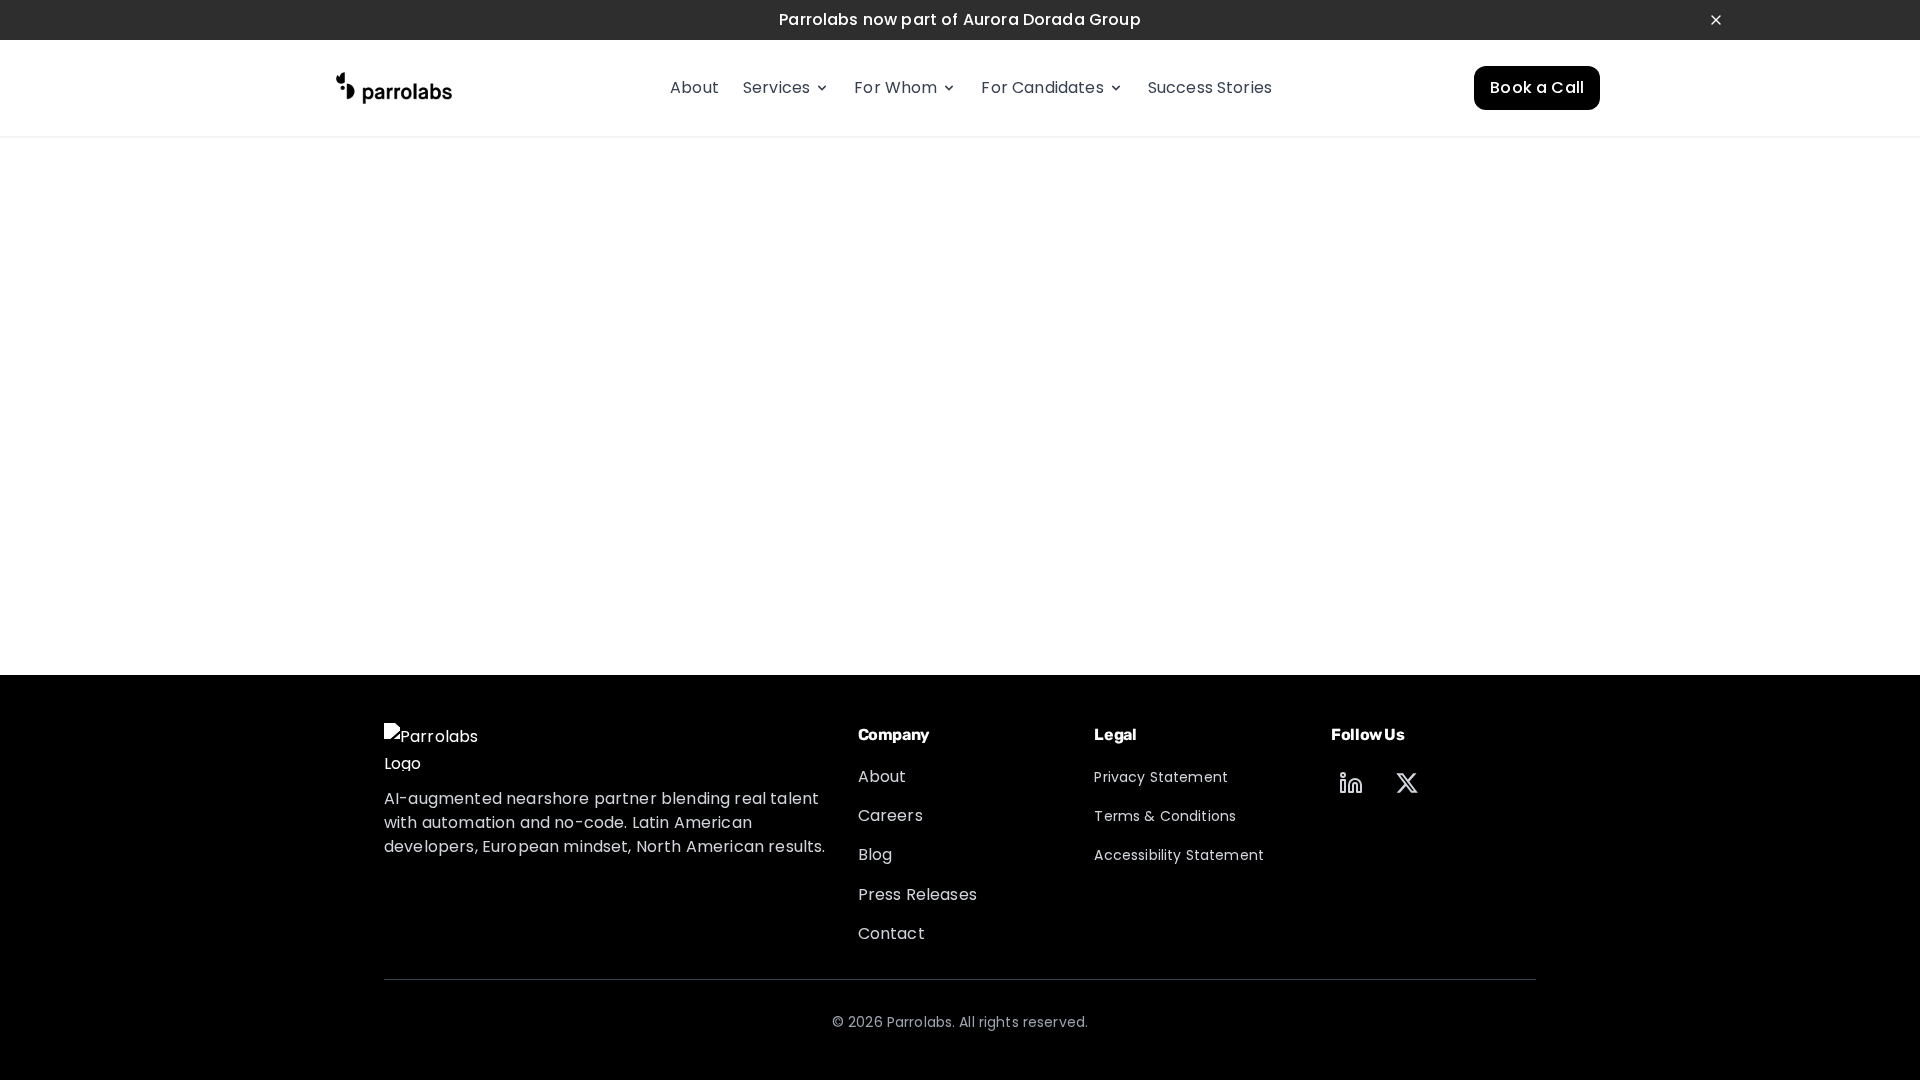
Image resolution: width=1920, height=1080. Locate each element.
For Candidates (1042, 87)
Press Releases (917, 894)
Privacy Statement (1161, 777)
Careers (890, 815)
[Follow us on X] (1407, 783)
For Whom (895, 87)
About (694, 87)
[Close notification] (1716, 20)
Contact (891, 933)
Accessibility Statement (1179, 855)
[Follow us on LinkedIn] (1351, 783)
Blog (875, 854)
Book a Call (1537, 87)
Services (776, 87)
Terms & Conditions (1165, 816)
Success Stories (1210, 87)
